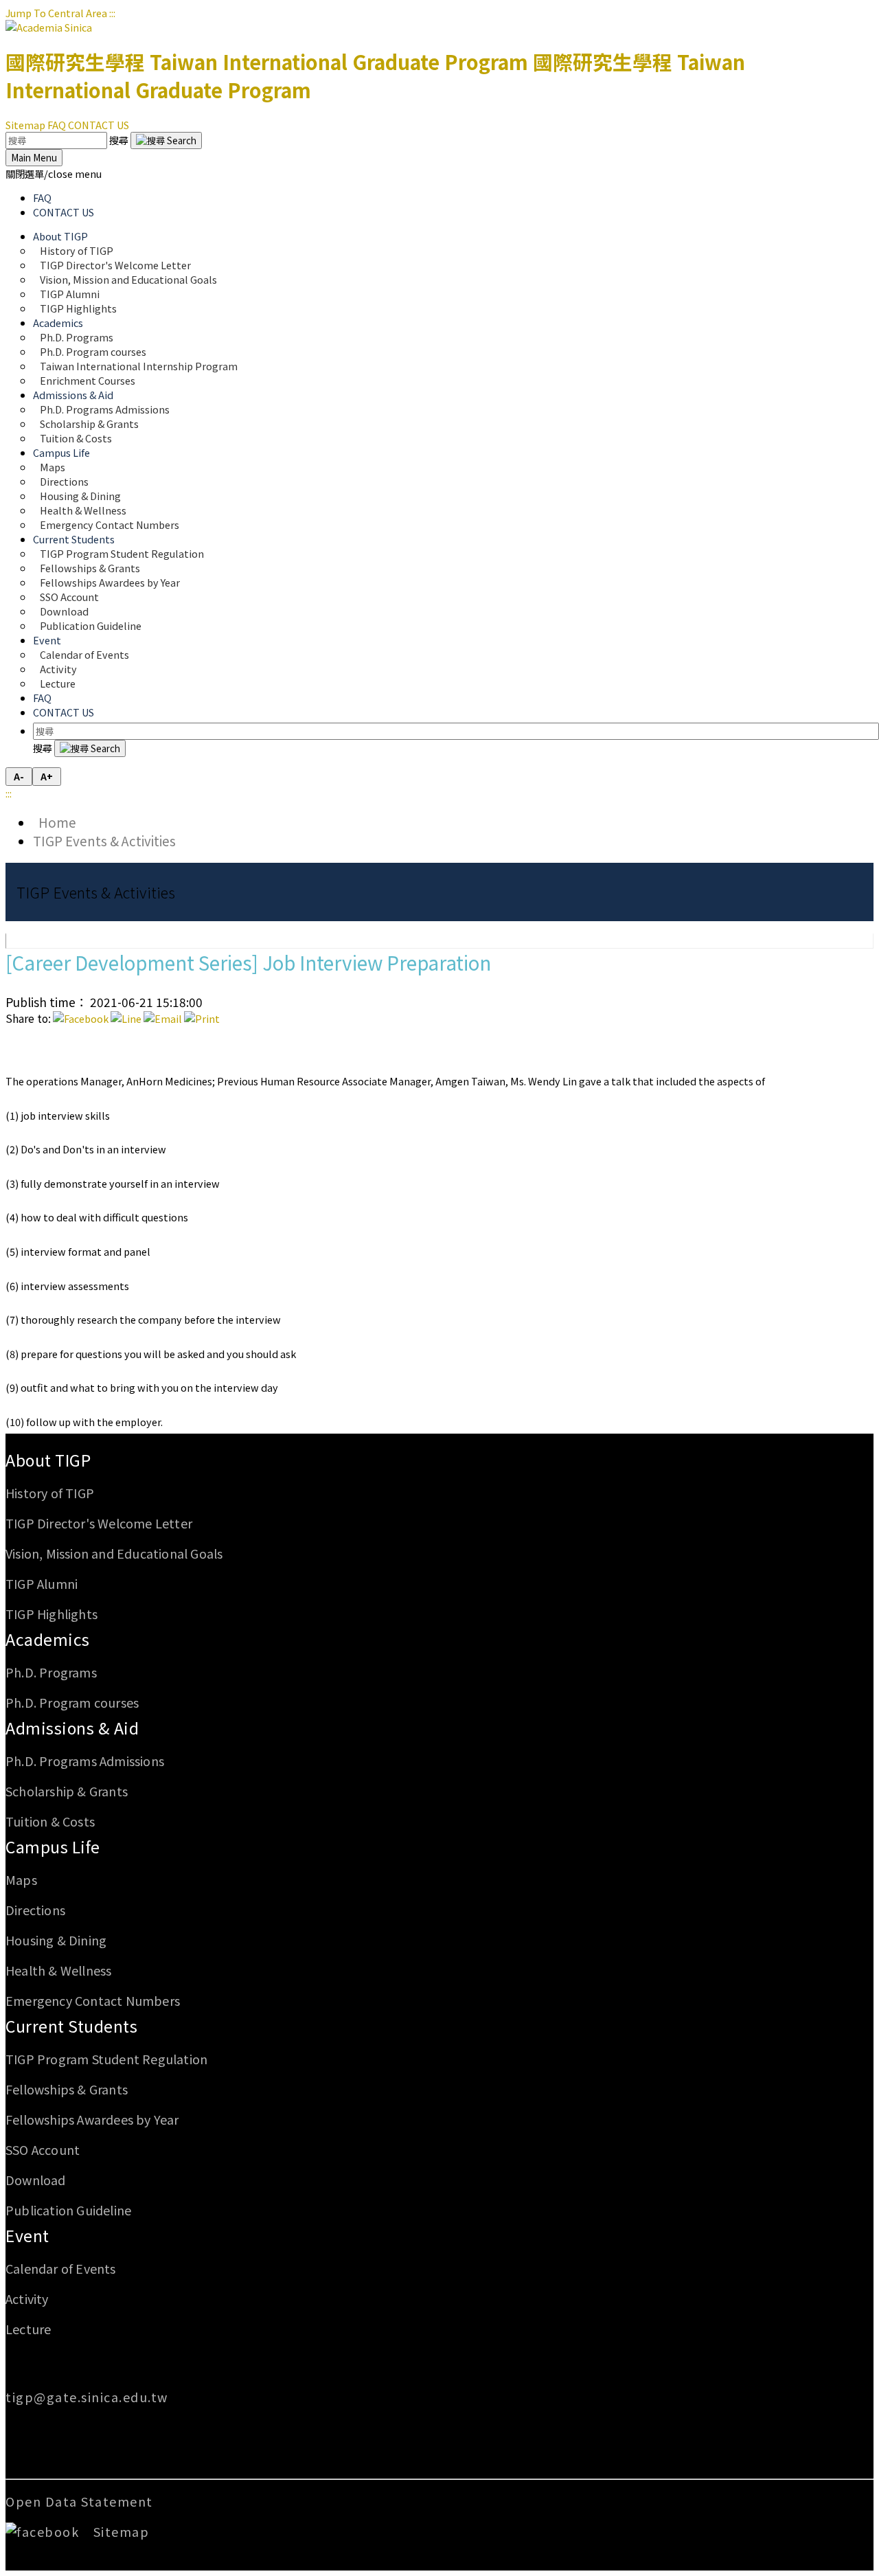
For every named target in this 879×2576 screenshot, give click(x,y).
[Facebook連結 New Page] (47, 2531)
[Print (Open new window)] (202, 1018)
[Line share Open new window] (126, 1018)
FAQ (57, 125)
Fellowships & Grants (67, 2089)
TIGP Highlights (78, 308)
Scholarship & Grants (67, 1791)
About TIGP (48, 1460)
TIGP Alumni (42, 1583)
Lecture (58, 683)
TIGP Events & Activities (104, 840)
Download (36, 2180)
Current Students (71, 2026)
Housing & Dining (56, 1940)
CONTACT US (99, 125)
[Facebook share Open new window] (81, 1018)
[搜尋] (166, 140)
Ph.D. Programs (51, 1672)
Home (55, 822)
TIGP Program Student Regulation (106, 2059)
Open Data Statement (79, 2501)
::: (112, 13)
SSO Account (43, 2149)
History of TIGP (50, 1493)
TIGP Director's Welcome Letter (99, 1523)
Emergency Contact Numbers (110, 524)
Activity (27, 2298)
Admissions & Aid (72, 1728)
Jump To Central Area (56, 13)
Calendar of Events (84, 654)
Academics (48, 1639)
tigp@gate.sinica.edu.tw (87, 2397)
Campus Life (53, 1846)
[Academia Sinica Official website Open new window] (49, 27)
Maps (21, 1879)
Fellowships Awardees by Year (110, 582)
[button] (54, 173)
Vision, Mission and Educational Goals (129, 279)
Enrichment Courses (88, 380)
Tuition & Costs (76, 438)
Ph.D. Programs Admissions (85, 1761)
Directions (35, 1910)
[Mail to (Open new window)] (163, 1018)
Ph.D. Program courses (72, 1702)
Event (27, 2235)
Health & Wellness (58, 1970)
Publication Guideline (91, 625)
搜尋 (120, 140)
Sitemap (25, 125)
